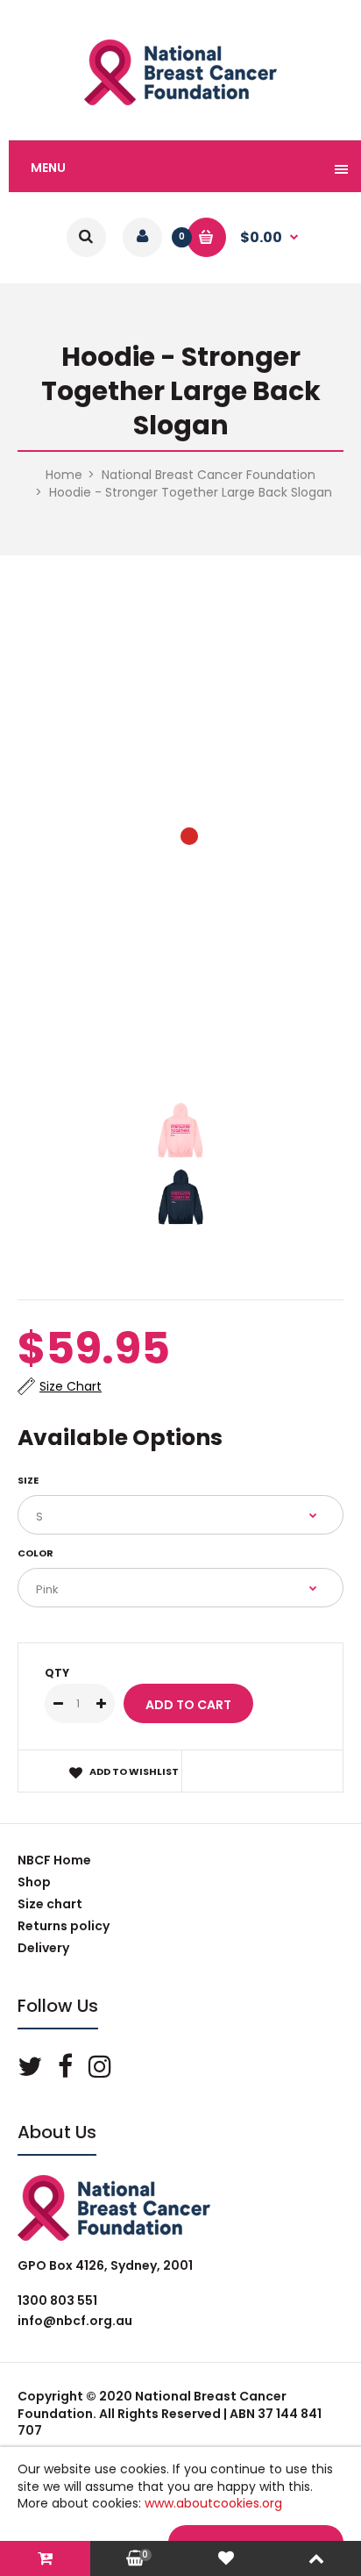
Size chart (50, 1904)
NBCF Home (54, 1860)
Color (35, 1553)
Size (28, 1480)
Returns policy (64, 1926)
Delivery (43, 1948)
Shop (34, 1882)
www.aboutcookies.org (213, 2503)
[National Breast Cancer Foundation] (180, 101)
